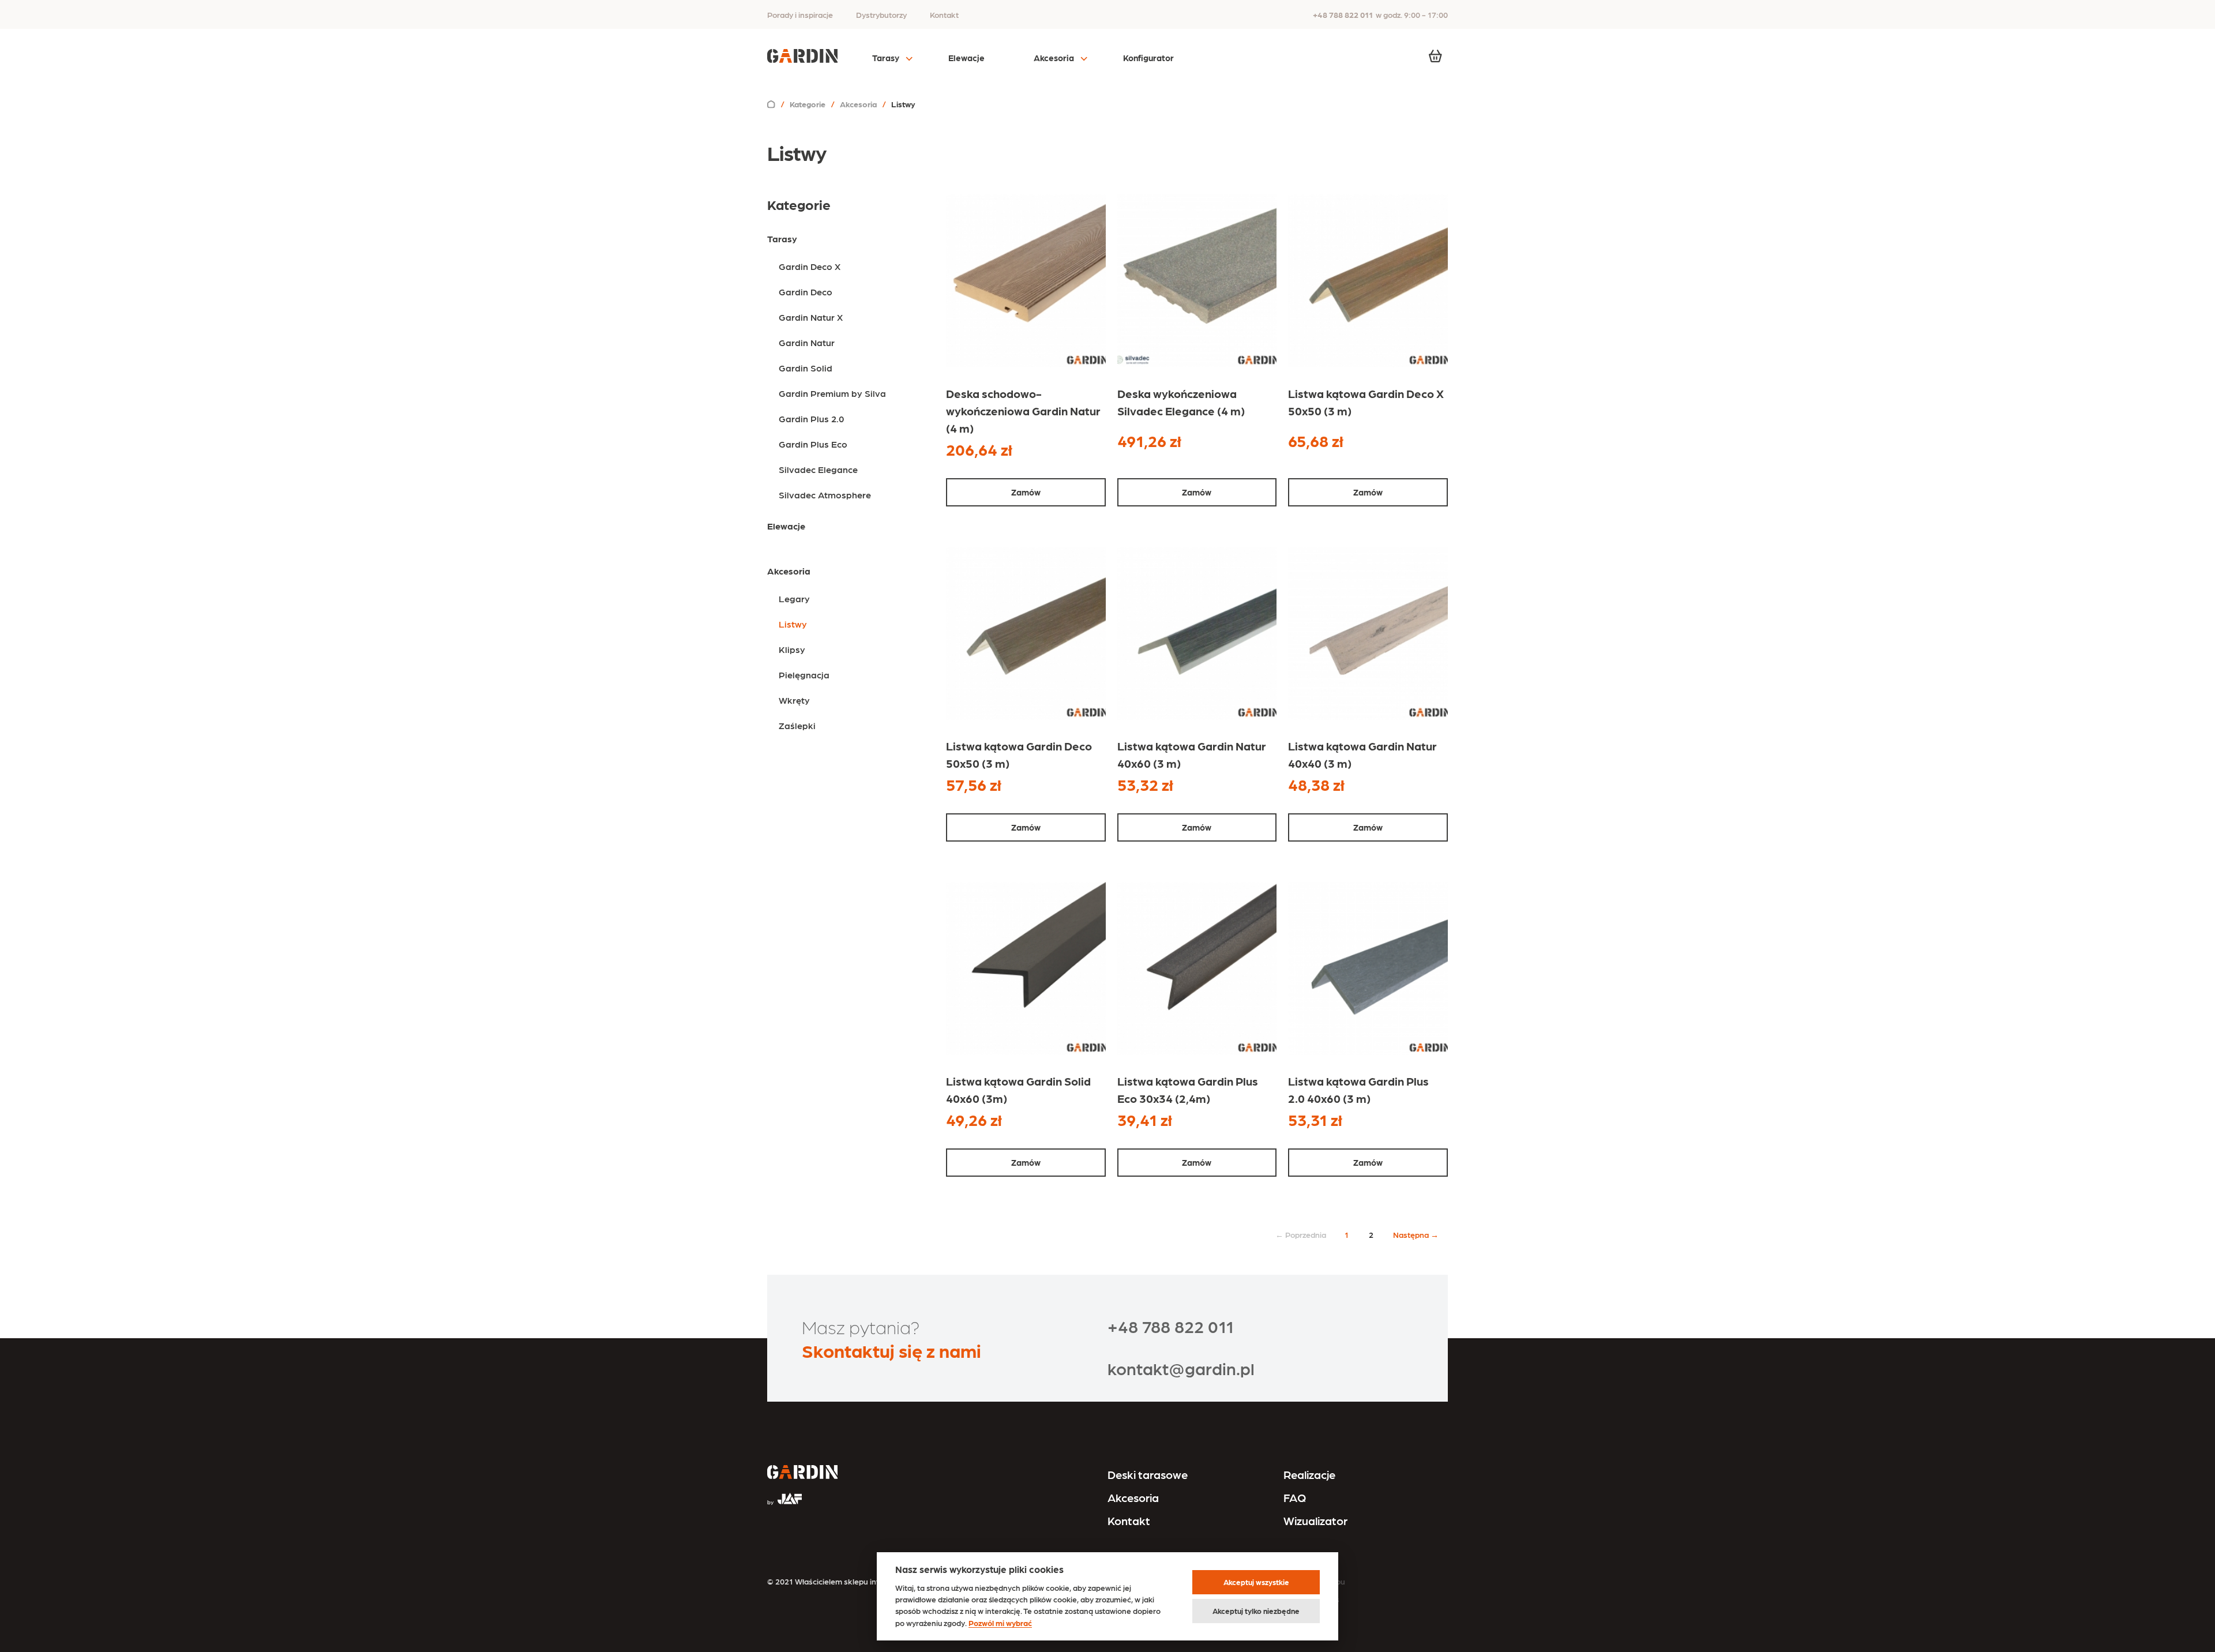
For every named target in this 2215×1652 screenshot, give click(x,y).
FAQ (1295, 1497)
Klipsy (792, 649)
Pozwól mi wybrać (1000, 1623)
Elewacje (966, 58)
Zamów (1026, 492)
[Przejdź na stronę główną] (802, 1473)
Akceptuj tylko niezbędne (1256, 1611)
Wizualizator (1315, 1520)
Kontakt (944, 14)
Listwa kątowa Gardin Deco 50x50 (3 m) (1019, 754)
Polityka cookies (1310, 1599)
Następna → (1416, 1234)
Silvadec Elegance (818, 469)
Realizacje (1309, 1474)
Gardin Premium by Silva (832, 393)
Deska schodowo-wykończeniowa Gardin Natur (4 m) (1023, 411)
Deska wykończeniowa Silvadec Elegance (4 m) (1181, 402)
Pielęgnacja (804, 675)
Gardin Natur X (811, 317)
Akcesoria (1054, 58)
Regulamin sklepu (1313, 1581)
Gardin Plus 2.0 (811, 418)
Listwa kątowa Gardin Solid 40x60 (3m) (1018, 1090)
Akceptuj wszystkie (1256, 1582)
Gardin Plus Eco (813, 444)
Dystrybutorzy (881, 14)
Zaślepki (797, 725)
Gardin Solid (806, 368)
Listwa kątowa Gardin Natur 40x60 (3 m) (1192, 754)
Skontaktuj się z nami (891, 1350)
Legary (794, 598)
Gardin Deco (806, 292)
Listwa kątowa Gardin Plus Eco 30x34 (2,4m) (1188, 1090)
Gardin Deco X (810, 266)
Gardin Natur (807, 342)
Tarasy (886, 58)
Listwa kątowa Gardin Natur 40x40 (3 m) (1362, 754)
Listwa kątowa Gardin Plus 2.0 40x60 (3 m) (1358, 1090)
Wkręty (794, 700)
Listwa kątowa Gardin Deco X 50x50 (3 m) (1366, 402)
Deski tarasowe (1148, 1474)
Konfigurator (1148, 58)
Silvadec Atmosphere (825, 495)
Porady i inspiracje (800, 14)
